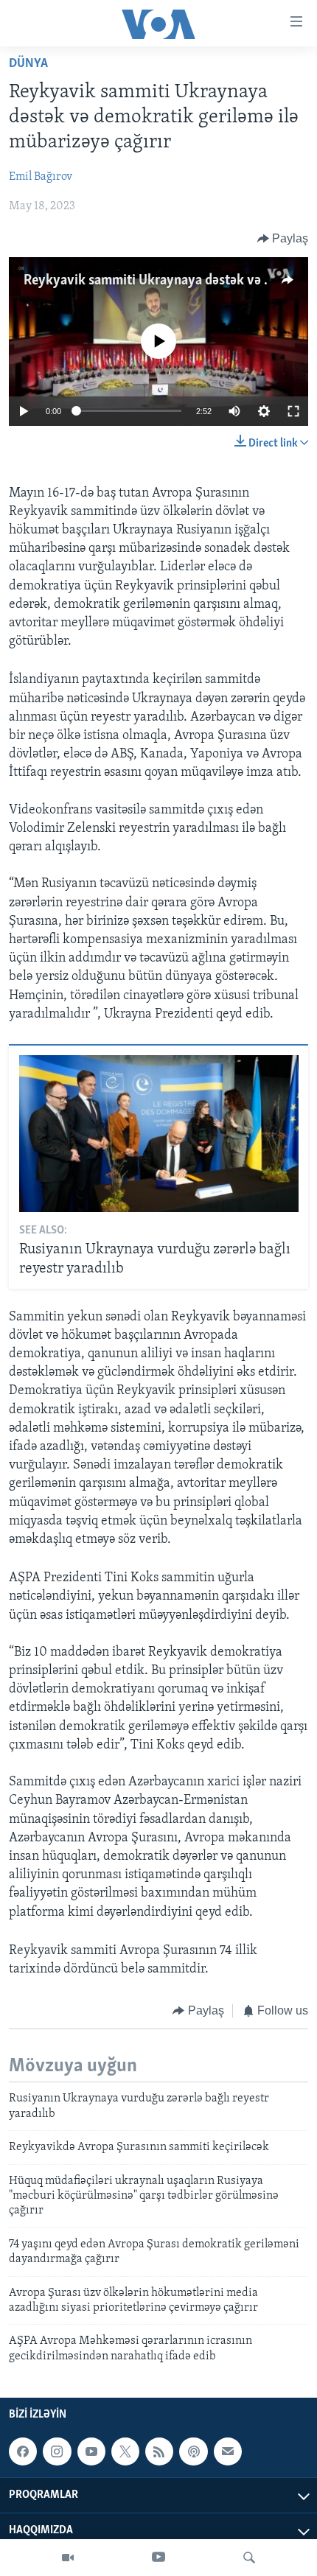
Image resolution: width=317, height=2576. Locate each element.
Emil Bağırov (41, 177)
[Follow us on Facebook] (23, 2451)
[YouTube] (158, 2558)
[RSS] (159, 2451)
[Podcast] (193, 2451)
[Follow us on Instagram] (57, 2451)
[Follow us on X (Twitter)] (125, 2451)
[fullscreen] (293, 411)
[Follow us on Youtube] (91, 2451)
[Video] (68, 2558)
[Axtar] (249, 2558)
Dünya (28, 64)
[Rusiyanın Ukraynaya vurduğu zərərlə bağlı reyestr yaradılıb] (159, 1134)
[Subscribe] (228, 2451)
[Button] (283, 239)
